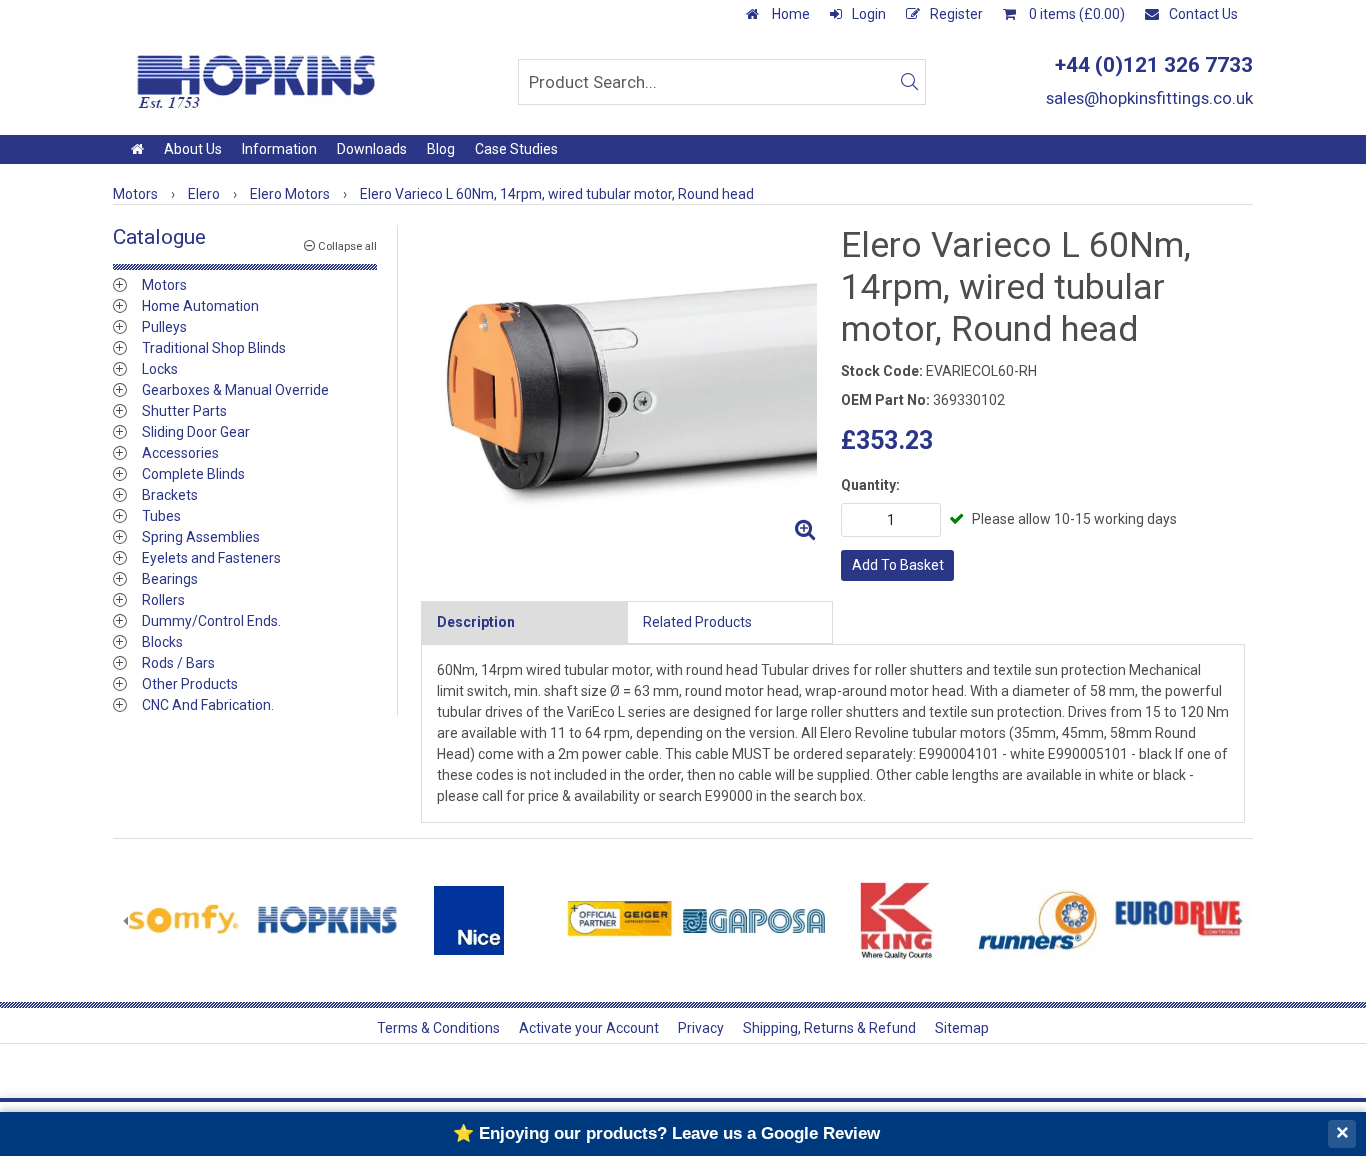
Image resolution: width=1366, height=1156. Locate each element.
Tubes (161, 516)
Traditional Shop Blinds (214, 348)
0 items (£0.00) (1075, 14)
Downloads (372, 149)
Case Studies (516, 149)
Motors (164, 285)
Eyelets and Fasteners (211, 558)
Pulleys (164, 327)
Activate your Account (589, 1028)
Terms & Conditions (438, 1028)
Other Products (190, 684)
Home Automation (200, 306)
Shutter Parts (184, 411)
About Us (193, 149)
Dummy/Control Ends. (211, 621)
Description (476, 622)
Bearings (170, 579)
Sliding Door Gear (196, 432)
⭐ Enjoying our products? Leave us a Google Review (666, 1133)
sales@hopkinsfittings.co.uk (1149, 98)
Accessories (180, 453)
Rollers (163, 600)
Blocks (162, 642)
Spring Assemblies (201, 537)
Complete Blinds (193, 474)
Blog (441, 149)
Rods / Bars (178, 663)
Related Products (697, 622)
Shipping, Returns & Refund (829, 1028)
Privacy (701, 1028)
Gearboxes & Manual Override (235, 390)
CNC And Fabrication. (208, 705)
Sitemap (962, 1028)
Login (869, 14)
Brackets (170, 495)
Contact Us (1203, 14)
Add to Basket (898, 565)
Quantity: (870, 485)
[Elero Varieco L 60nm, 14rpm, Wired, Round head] (623, 387)
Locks (160, 369)
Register (956, 14)
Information (279, 149)
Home (789, 14)
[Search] (909, 82)
